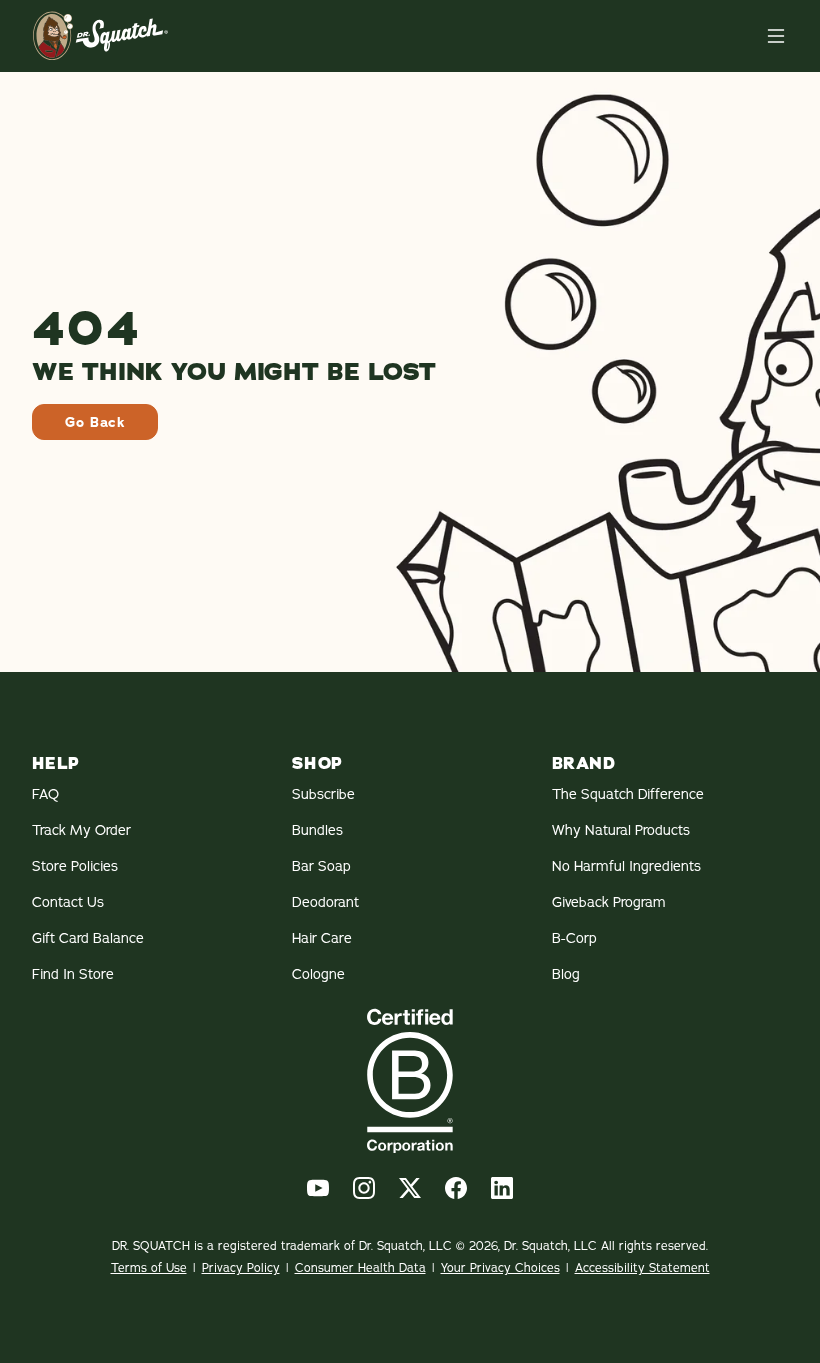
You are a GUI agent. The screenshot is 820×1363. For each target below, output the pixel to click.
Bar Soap (321, 866)
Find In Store (73, 974)
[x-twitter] (410, 1188)
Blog (566, 974)
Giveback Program (609, 902)
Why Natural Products (621, 830)
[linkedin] (502, 1188)
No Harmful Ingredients (626, 866)
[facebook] (456, 1188)
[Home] (776, 36)
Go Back (95, 422)
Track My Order (81, 830)
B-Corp (574, 938)
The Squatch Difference (628, 794)
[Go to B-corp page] (410, 1080)
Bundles (317, 830)
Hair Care (322, 938)
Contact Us (68, 902)
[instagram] (364, 1188)
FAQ (45, 794)
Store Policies (75, 866)
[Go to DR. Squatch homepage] (100, 35)
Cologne (318, 974)
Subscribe (323, 794)
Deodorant (325, 902)
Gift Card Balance (88, 938)
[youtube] (318, 1188)
